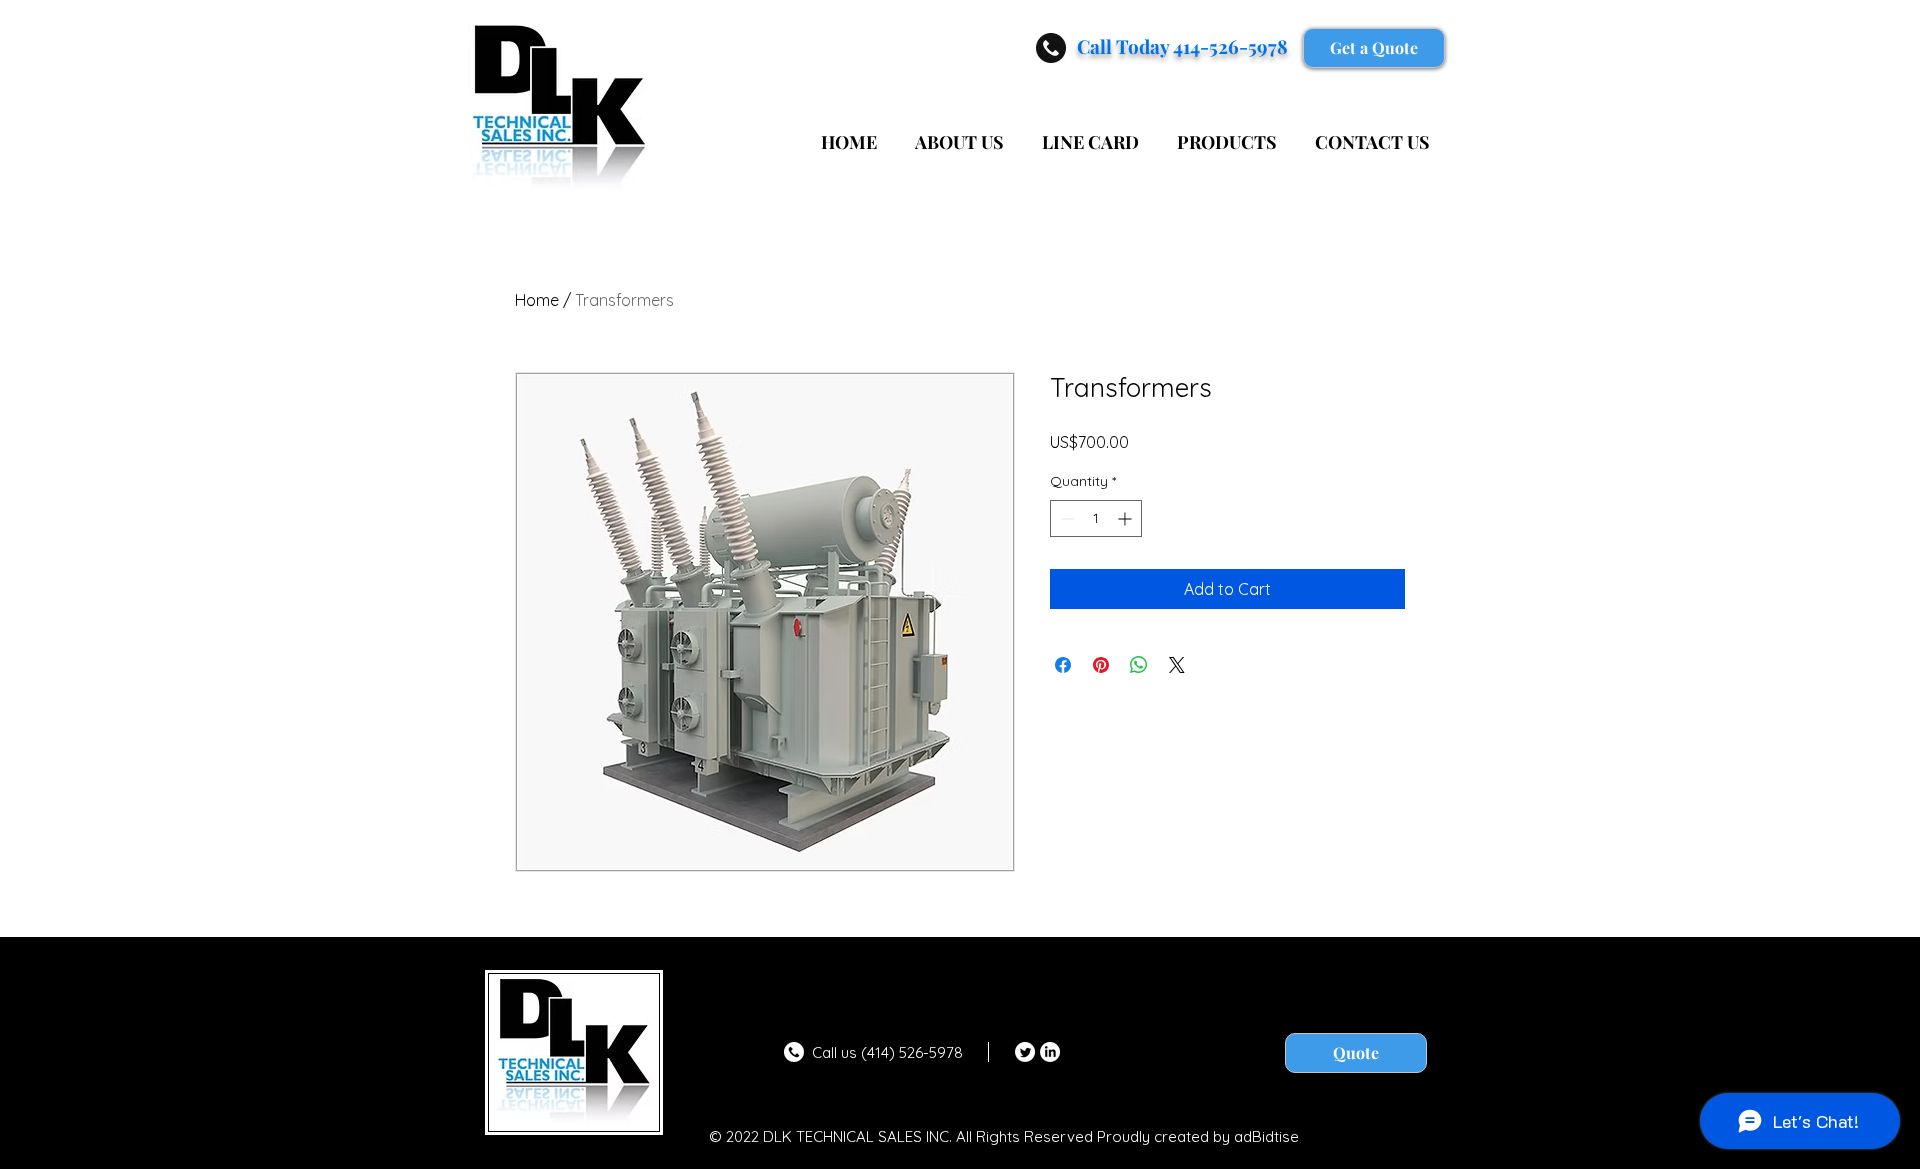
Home (537, 300)
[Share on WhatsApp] (1139, 665)
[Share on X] (1177, 665)
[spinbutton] (1096, 518)
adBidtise (1266, 1136)
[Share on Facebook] (1063, 665)
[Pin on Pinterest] (1101, 665)
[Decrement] (1065, 518)
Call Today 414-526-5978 (1182, 46)
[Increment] (1126, 518)
